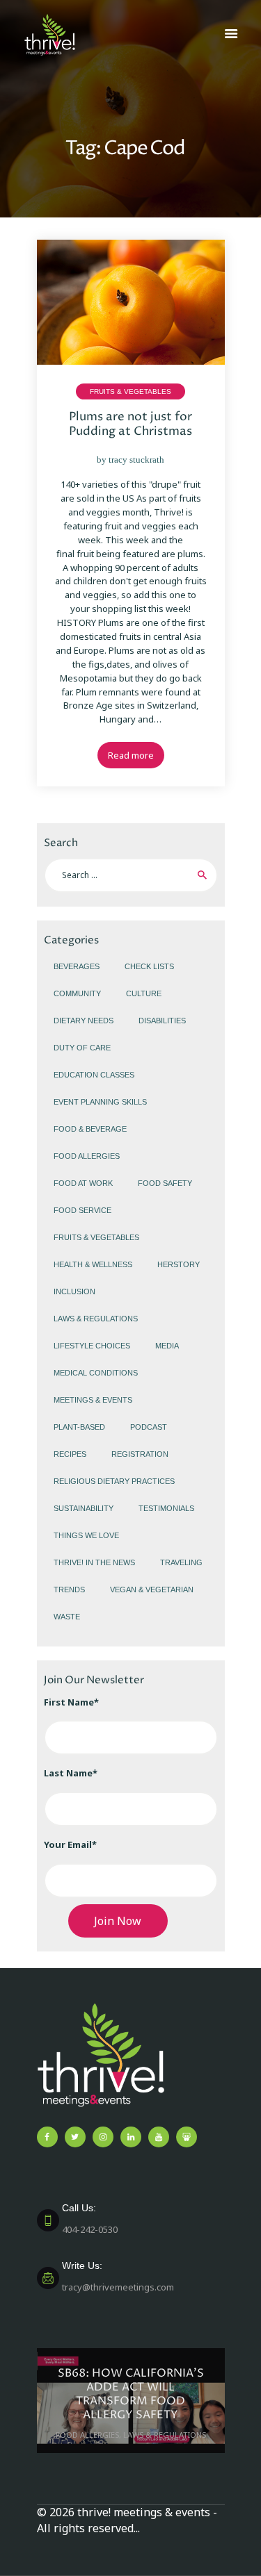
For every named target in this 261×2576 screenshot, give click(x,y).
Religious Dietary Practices (114, 1481)
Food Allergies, (89, 2435)
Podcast (149, 1427)
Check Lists (149, 966)
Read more (131, 755)
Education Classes (94, 1075)
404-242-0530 (90, 2219)
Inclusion (74, 1291)
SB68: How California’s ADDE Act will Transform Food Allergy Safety (131, 2394)
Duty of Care (82, 1048)
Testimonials (166, 1508)
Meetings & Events (93, 1400)
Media (167, 1346)
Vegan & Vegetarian (152, 1590)
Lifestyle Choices (92, 1346)
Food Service (82, 1210)
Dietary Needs (84, 1021)
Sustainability (84, 1508)
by (130, 460)
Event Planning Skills (100, 1102)
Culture (144, 993)
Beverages (77, 966)
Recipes (70, 1454)
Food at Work (83, 1183)
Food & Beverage (90, 1129)
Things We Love (86, 1535)
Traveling (181, 1562)
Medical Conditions (96, 1373)
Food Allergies (87, 1156)
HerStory (179, 1264)
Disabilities (162, 1021)
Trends (69, 1590)
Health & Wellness (93, 1264)
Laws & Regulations (96, 1319)
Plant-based (79, 1427)
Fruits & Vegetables (130, 391)
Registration (140, 1454)
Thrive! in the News (94, 1562)
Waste (67, 1617)
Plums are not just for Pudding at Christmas (130, 424)
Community (77, 993)
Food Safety (165, 1183)
